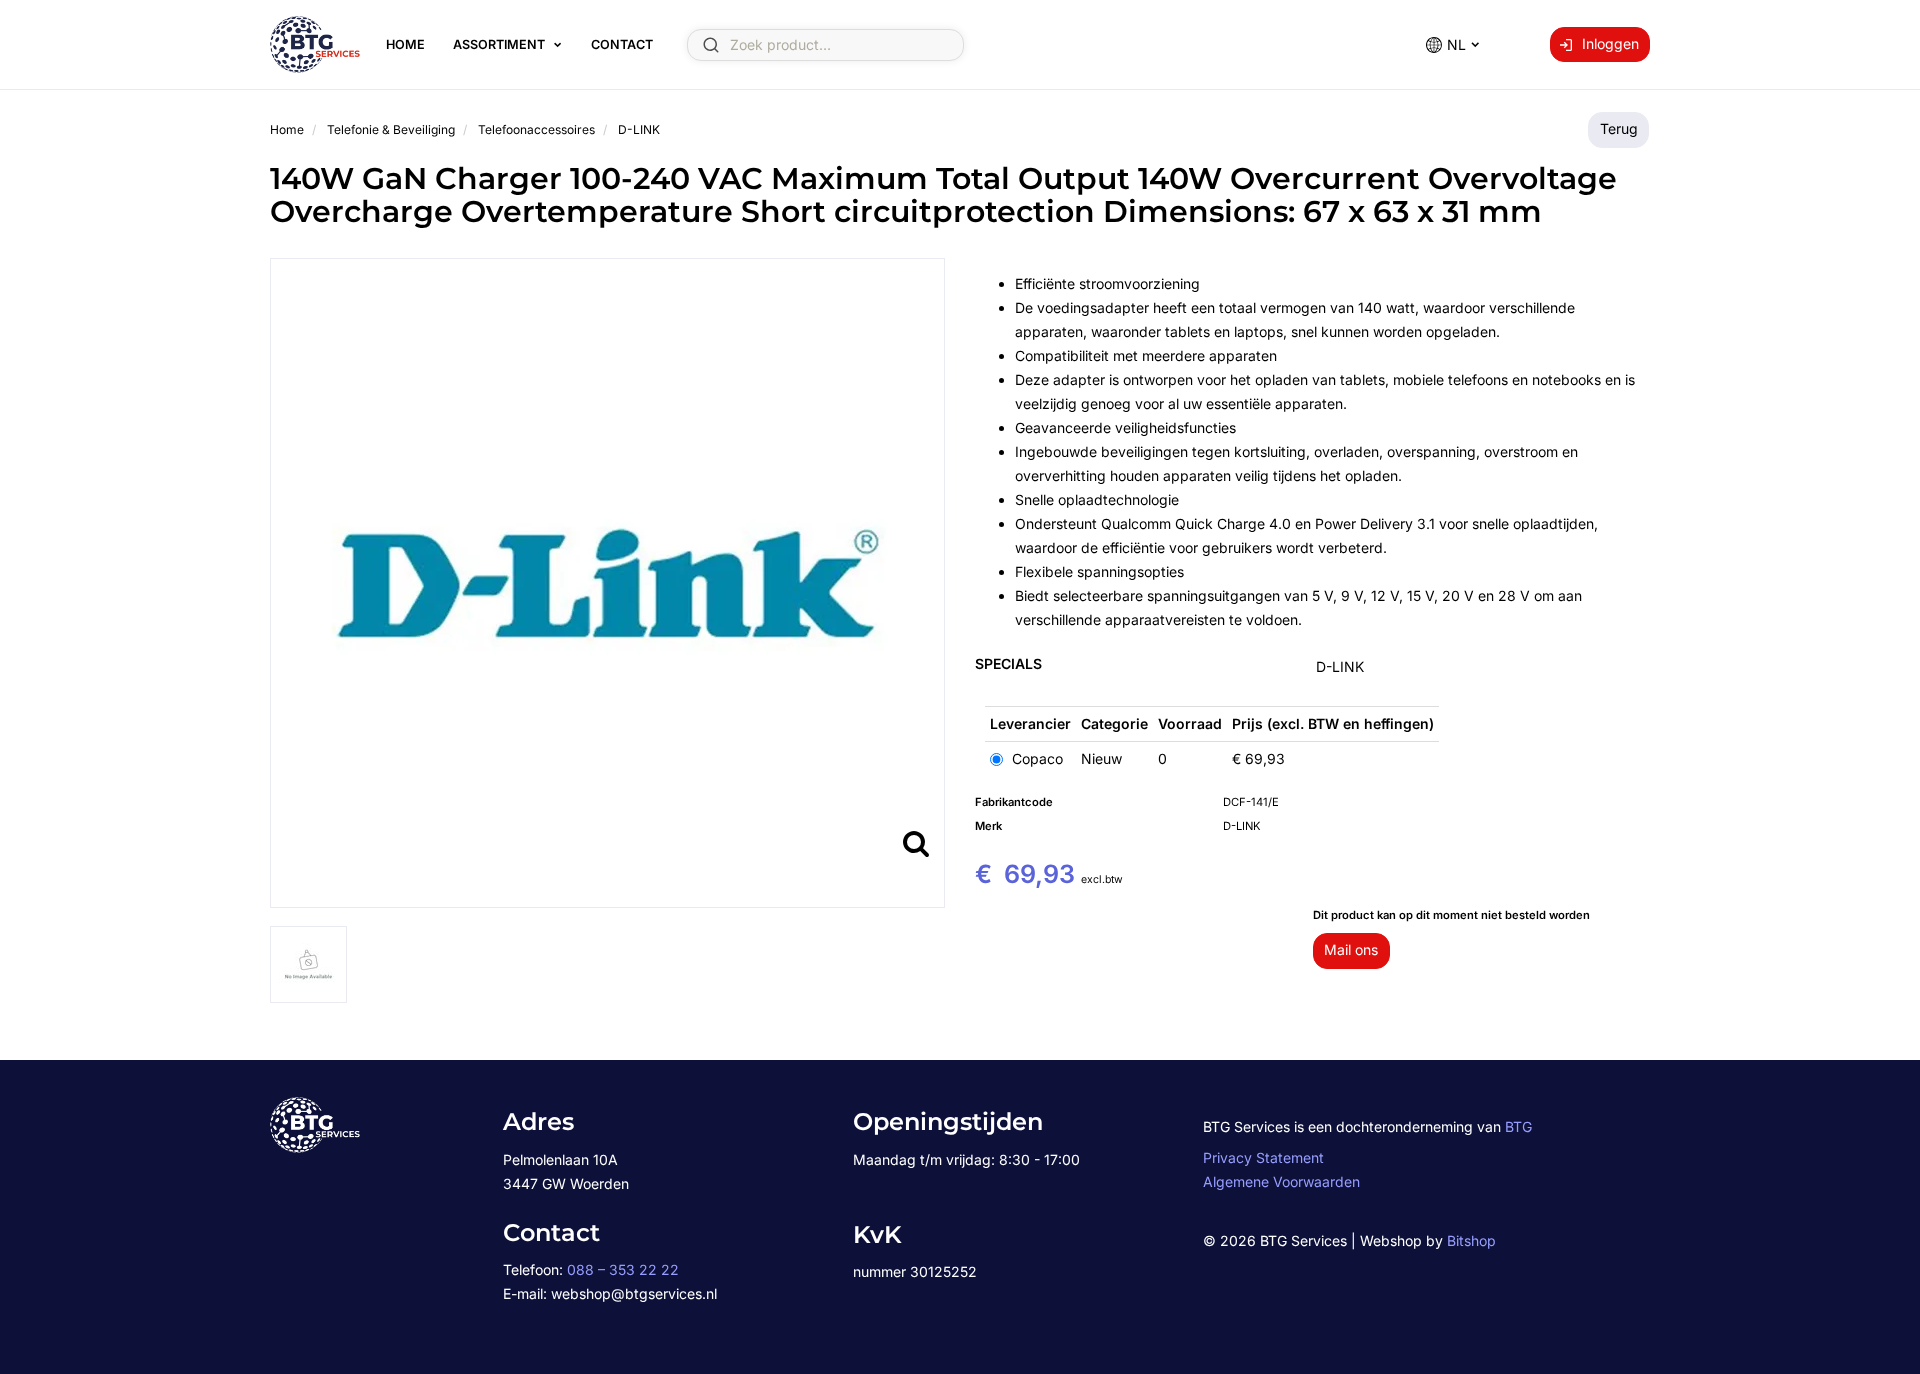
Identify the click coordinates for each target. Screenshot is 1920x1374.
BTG (1518, 1126)
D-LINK (1340, 666)
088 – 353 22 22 (623, 1269)
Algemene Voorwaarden (1281, 1181)
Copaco (1035, 758)
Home (405, 44)
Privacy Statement (1263, 1157)
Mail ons (1351, 949)
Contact (622, 44)
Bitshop (1471, 1240)
